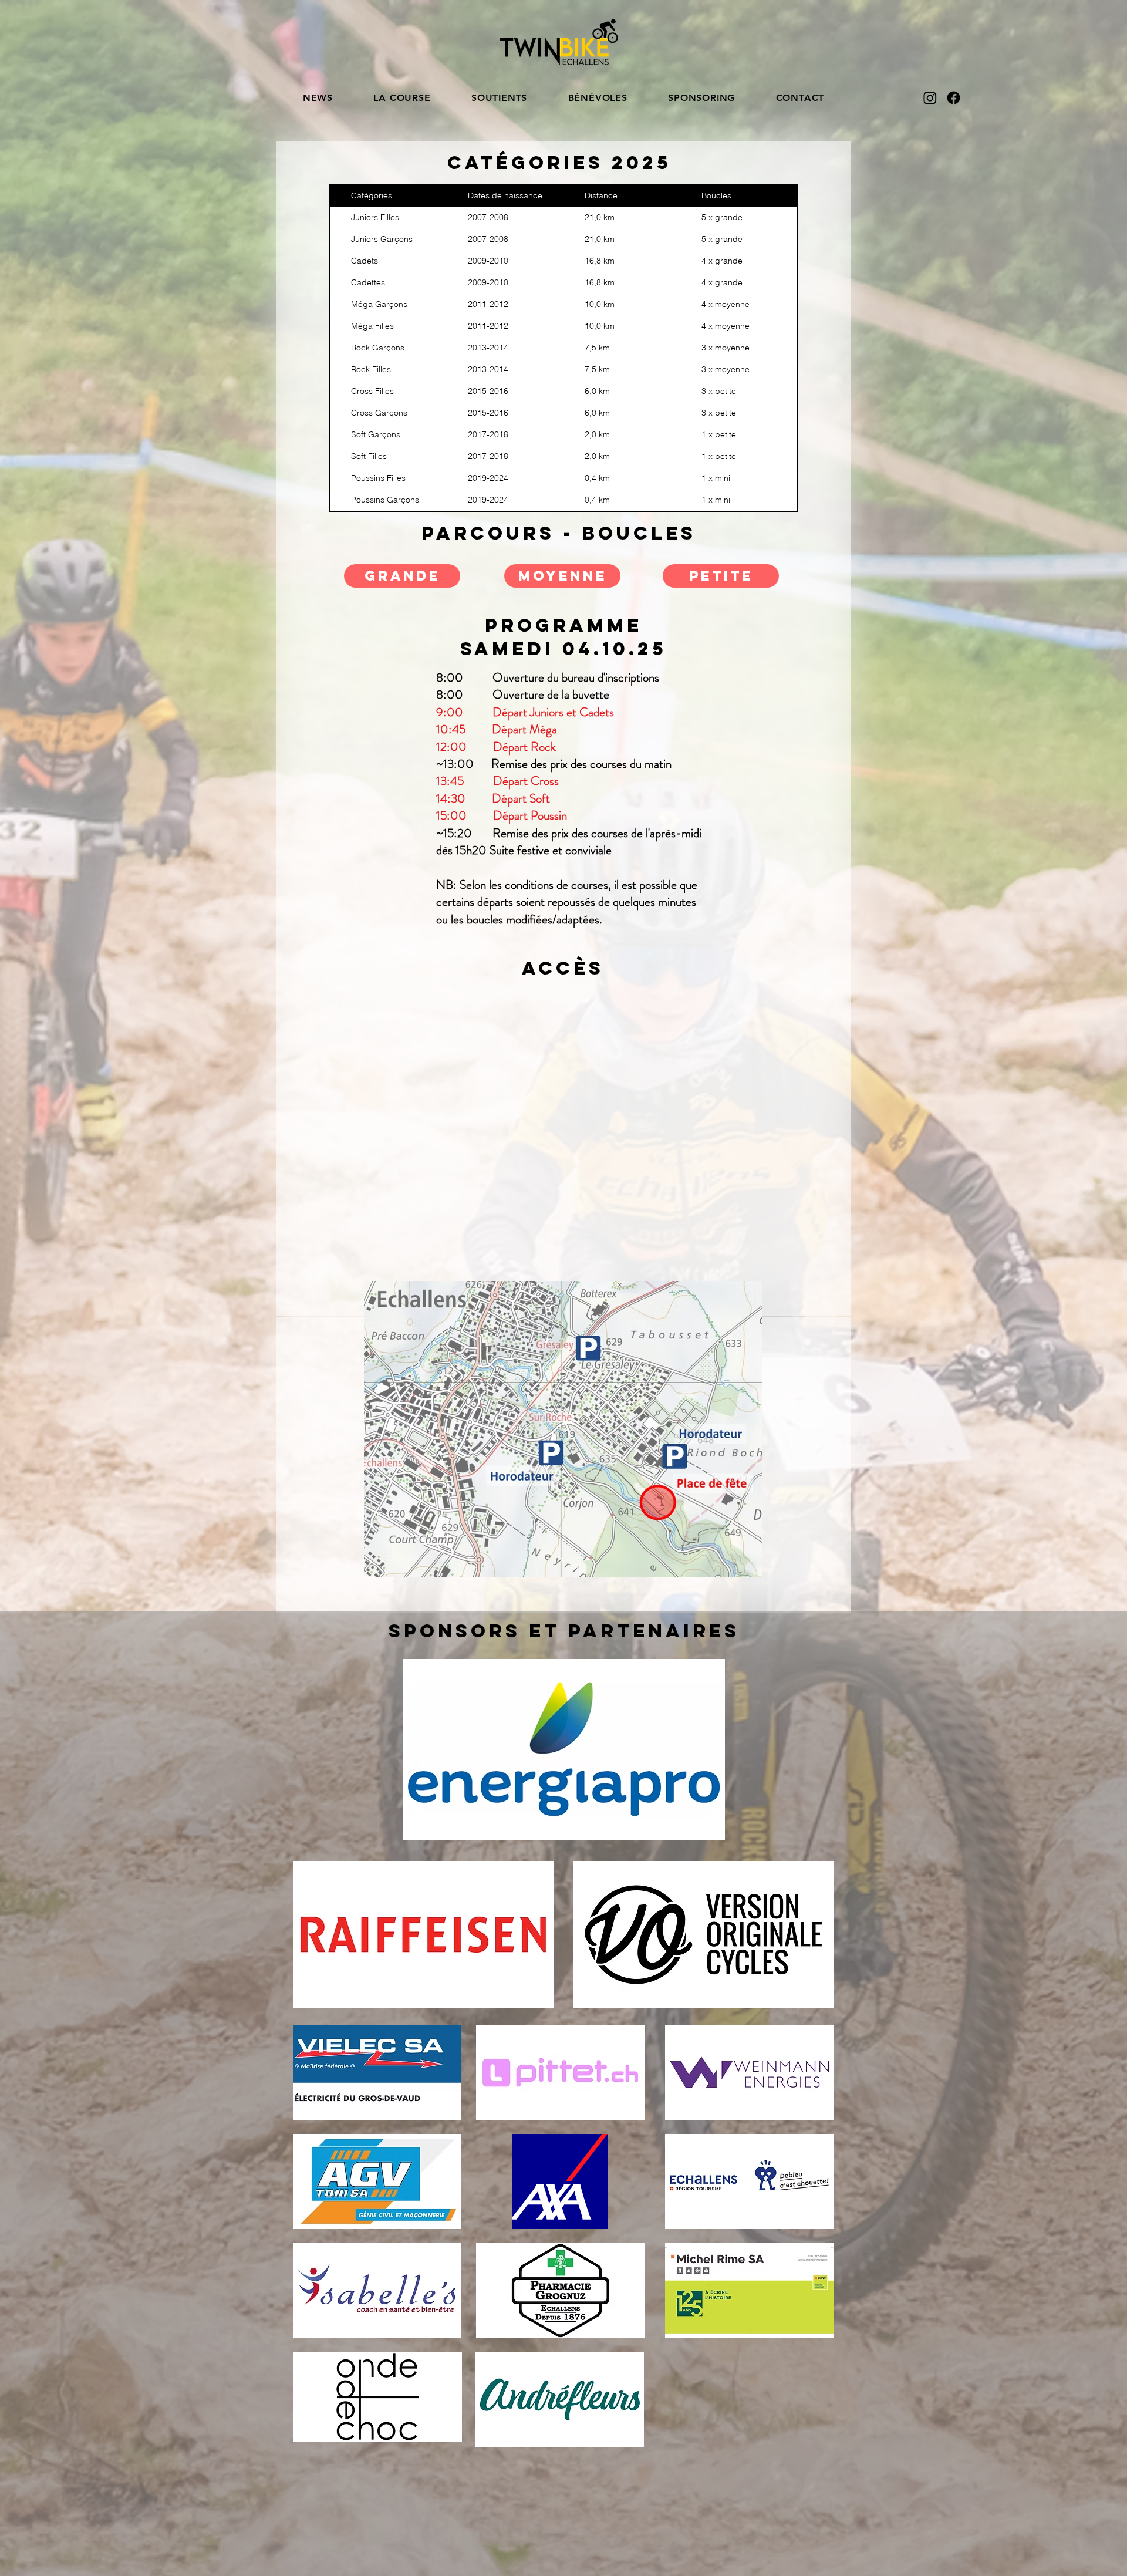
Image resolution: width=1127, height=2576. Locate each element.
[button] (402, 98)
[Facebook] (954, 98)
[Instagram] (930, 98)
